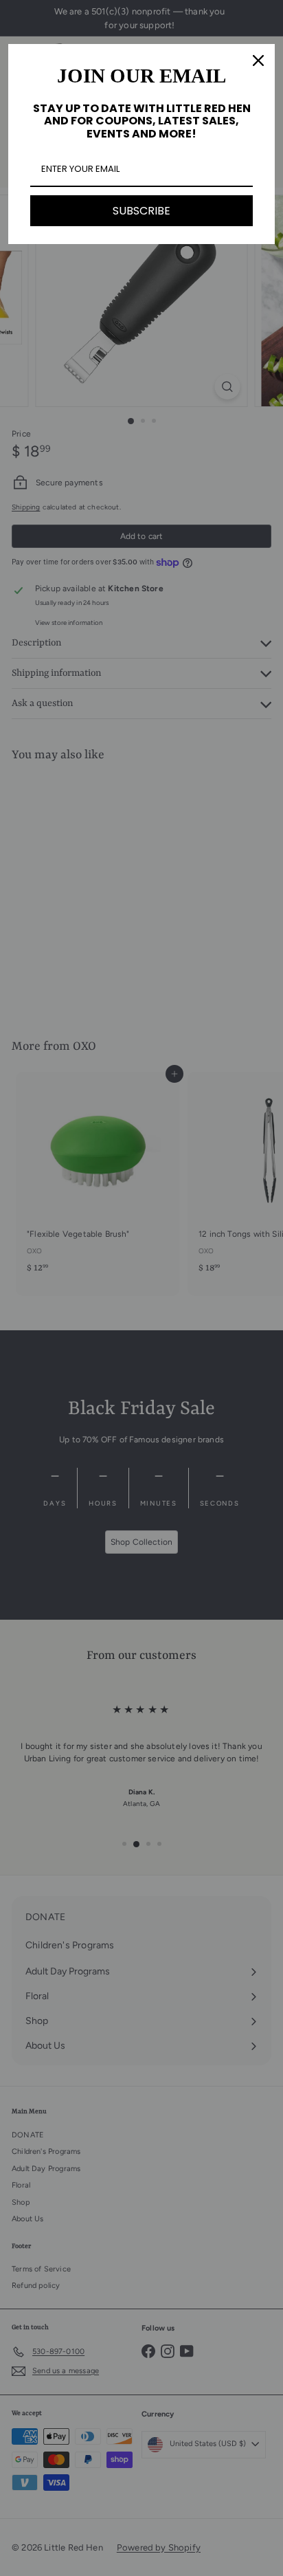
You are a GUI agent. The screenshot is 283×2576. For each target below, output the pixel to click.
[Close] (258, 60)
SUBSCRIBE (141, 211)
